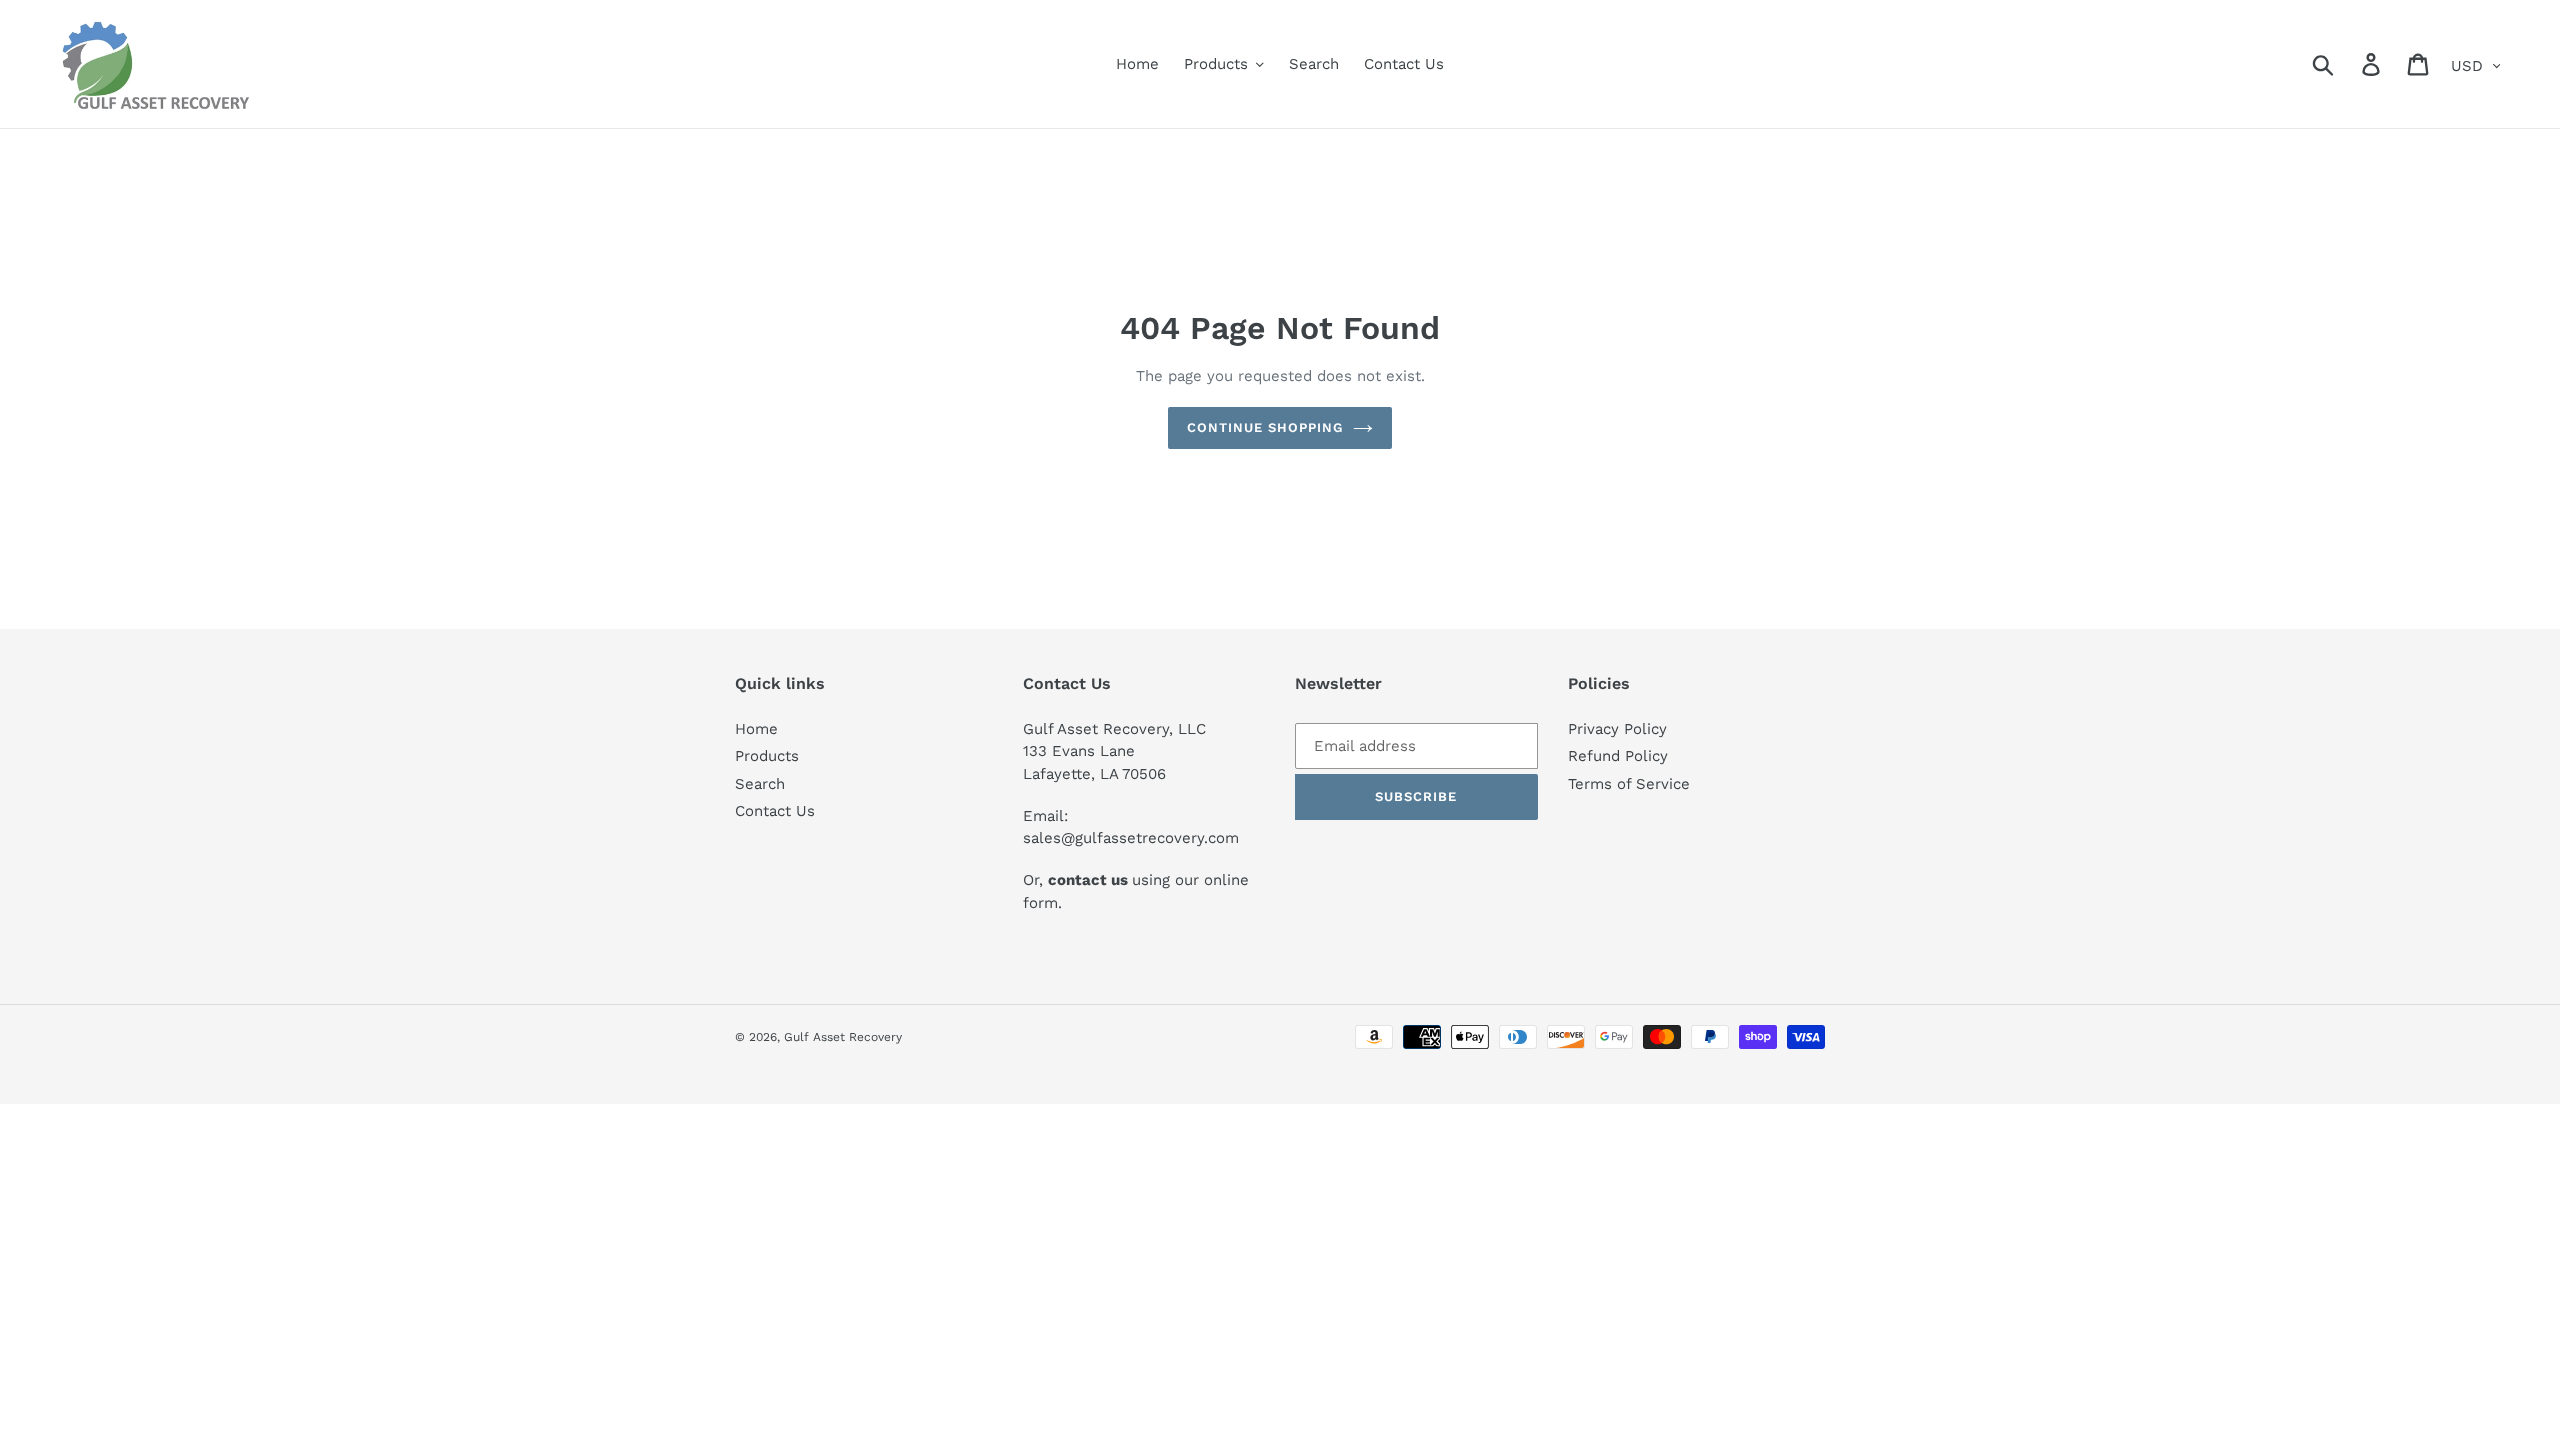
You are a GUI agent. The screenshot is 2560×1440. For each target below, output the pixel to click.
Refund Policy (1618, 756)
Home (756, 729)
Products (767, 756)
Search (760, 784)
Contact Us (775, 811)
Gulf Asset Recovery (843, 1037)
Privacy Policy (1617, 729)
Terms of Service (1629, 784)
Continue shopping (1265, 427)
